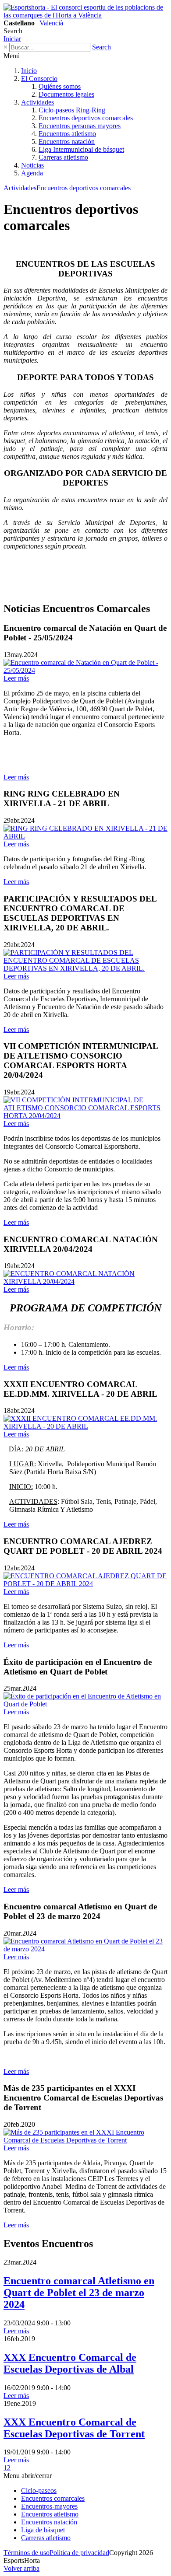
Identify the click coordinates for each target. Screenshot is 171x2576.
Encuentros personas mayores (80, 126)
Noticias (32, 165)
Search (102, 47)
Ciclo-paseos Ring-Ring (72, 110)
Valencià (51, 23)
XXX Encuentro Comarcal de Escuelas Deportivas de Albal (70, 2363)
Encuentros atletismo (67, 134)
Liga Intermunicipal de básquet (81, 149)
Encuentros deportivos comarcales (86, 118)
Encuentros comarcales (53, 2498)
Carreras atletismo (63, 157)
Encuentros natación (67, 142)
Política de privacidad (79, 2553)
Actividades (37, 102)
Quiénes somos (60, 86)
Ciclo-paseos (39, 2490)
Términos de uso (27, 2553)
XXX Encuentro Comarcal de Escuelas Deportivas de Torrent (74, 2428)
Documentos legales (66, 94)
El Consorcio (39, 79)
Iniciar (12, 39)
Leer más (16, 777)
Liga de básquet (43, 2530)
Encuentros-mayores (49, 2506)
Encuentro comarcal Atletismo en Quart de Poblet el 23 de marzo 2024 (79, 2293)
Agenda (32, 173)
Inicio (29, 71)
